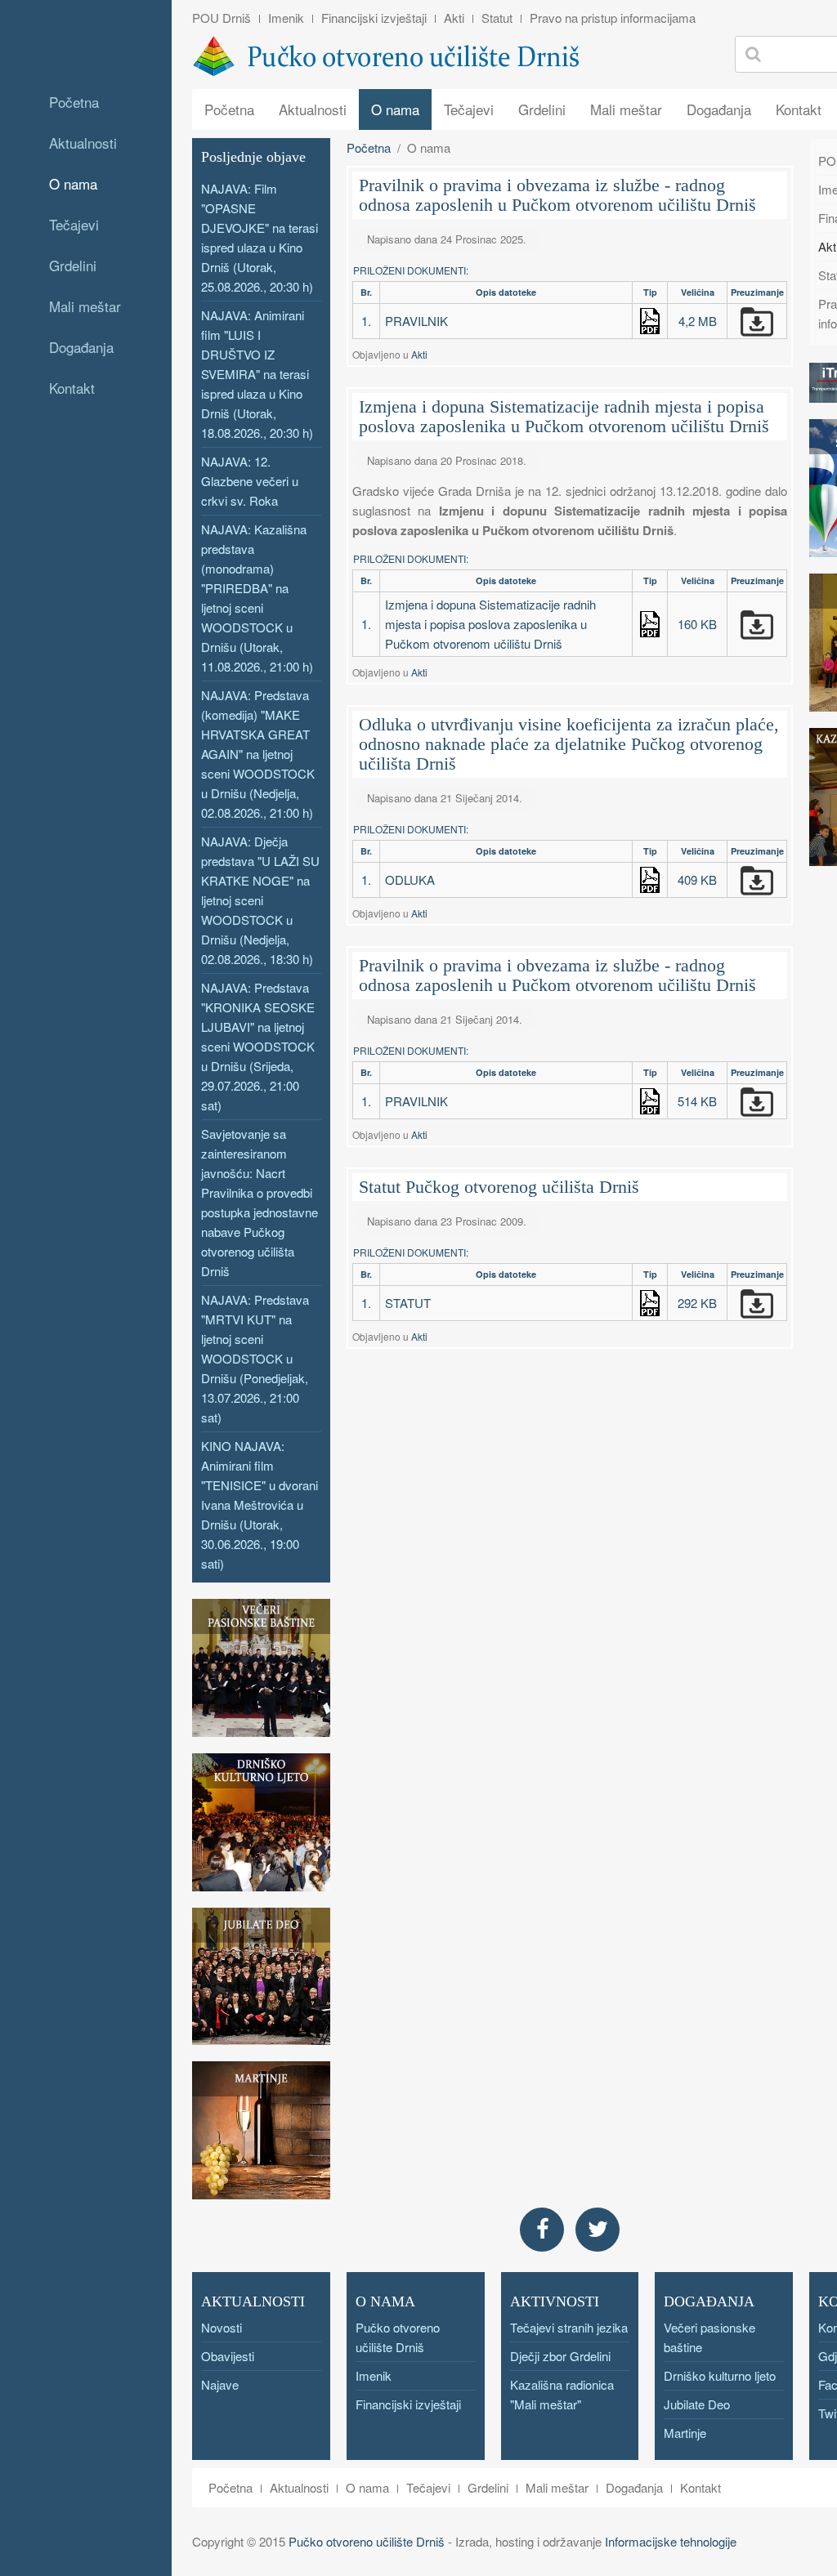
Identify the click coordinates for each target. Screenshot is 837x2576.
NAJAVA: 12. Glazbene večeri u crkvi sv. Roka (250, 481)
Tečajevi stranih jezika (569, 2327)
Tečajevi (74, 224)
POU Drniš (222, 18)
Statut (497, 18)
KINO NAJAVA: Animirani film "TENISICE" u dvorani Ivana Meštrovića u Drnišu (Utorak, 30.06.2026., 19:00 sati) (260, 1505)
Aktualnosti (83, 143)
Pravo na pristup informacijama (613, 18)
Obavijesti (228, 2356)
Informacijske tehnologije (671, 2541)
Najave (220, 2384)
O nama (73, 183)
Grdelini (73, 265)
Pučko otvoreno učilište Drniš (367, 2541)
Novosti (222, 2327)
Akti (454, 18)
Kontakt (72, 388)
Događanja (81, 347)
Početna (74, 102)
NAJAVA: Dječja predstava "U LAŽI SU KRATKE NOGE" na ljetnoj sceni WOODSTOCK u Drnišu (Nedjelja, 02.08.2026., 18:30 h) (260, 900)
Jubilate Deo (697, 2404)
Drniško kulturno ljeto (720, 2375)
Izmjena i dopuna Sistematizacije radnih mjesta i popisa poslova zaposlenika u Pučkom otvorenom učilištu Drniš (564, 416)
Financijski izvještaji (374, 18)
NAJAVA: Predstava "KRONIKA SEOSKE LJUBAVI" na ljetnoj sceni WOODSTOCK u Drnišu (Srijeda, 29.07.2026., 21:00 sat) (258, 1046)
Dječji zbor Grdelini (560, 2356)
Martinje (685, 2433)
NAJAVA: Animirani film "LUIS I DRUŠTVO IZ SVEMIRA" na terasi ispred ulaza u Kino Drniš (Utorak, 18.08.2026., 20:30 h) (257, 374)
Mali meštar (85, 306)
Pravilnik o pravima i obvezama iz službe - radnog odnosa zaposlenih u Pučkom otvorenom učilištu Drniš (557, 195)
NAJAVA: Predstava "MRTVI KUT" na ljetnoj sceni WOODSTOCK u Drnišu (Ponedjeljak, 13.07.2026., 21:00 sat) (255, 1358)
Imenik (286, 18)
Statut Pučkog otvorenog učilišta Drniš (499, 1187)
